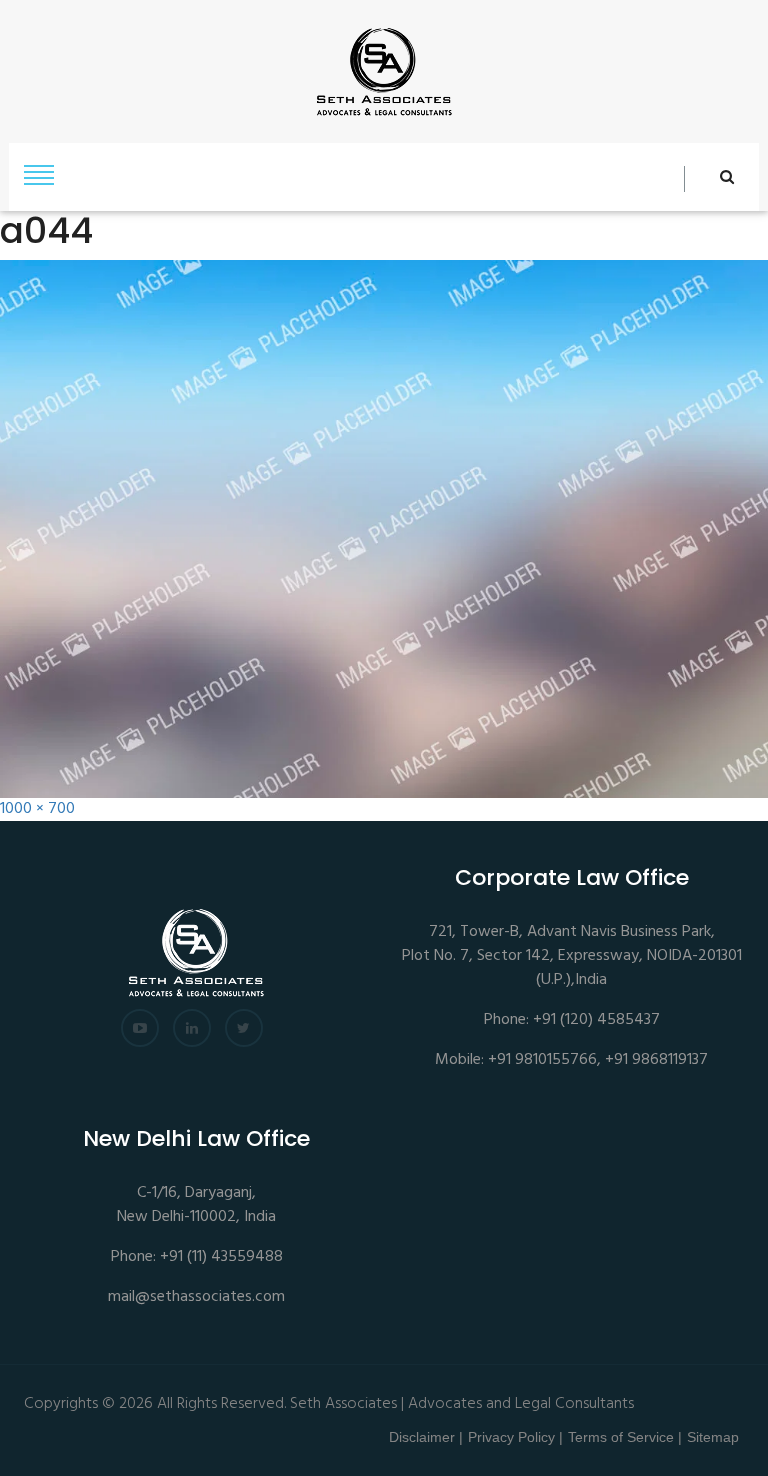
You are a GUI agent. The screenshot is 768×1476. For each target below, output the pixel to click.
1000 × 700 (37, 809)
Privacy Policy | (515, 1437)
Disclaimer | (426, 1437)
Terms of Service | (625, 1437)
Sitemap (713, 1437)
